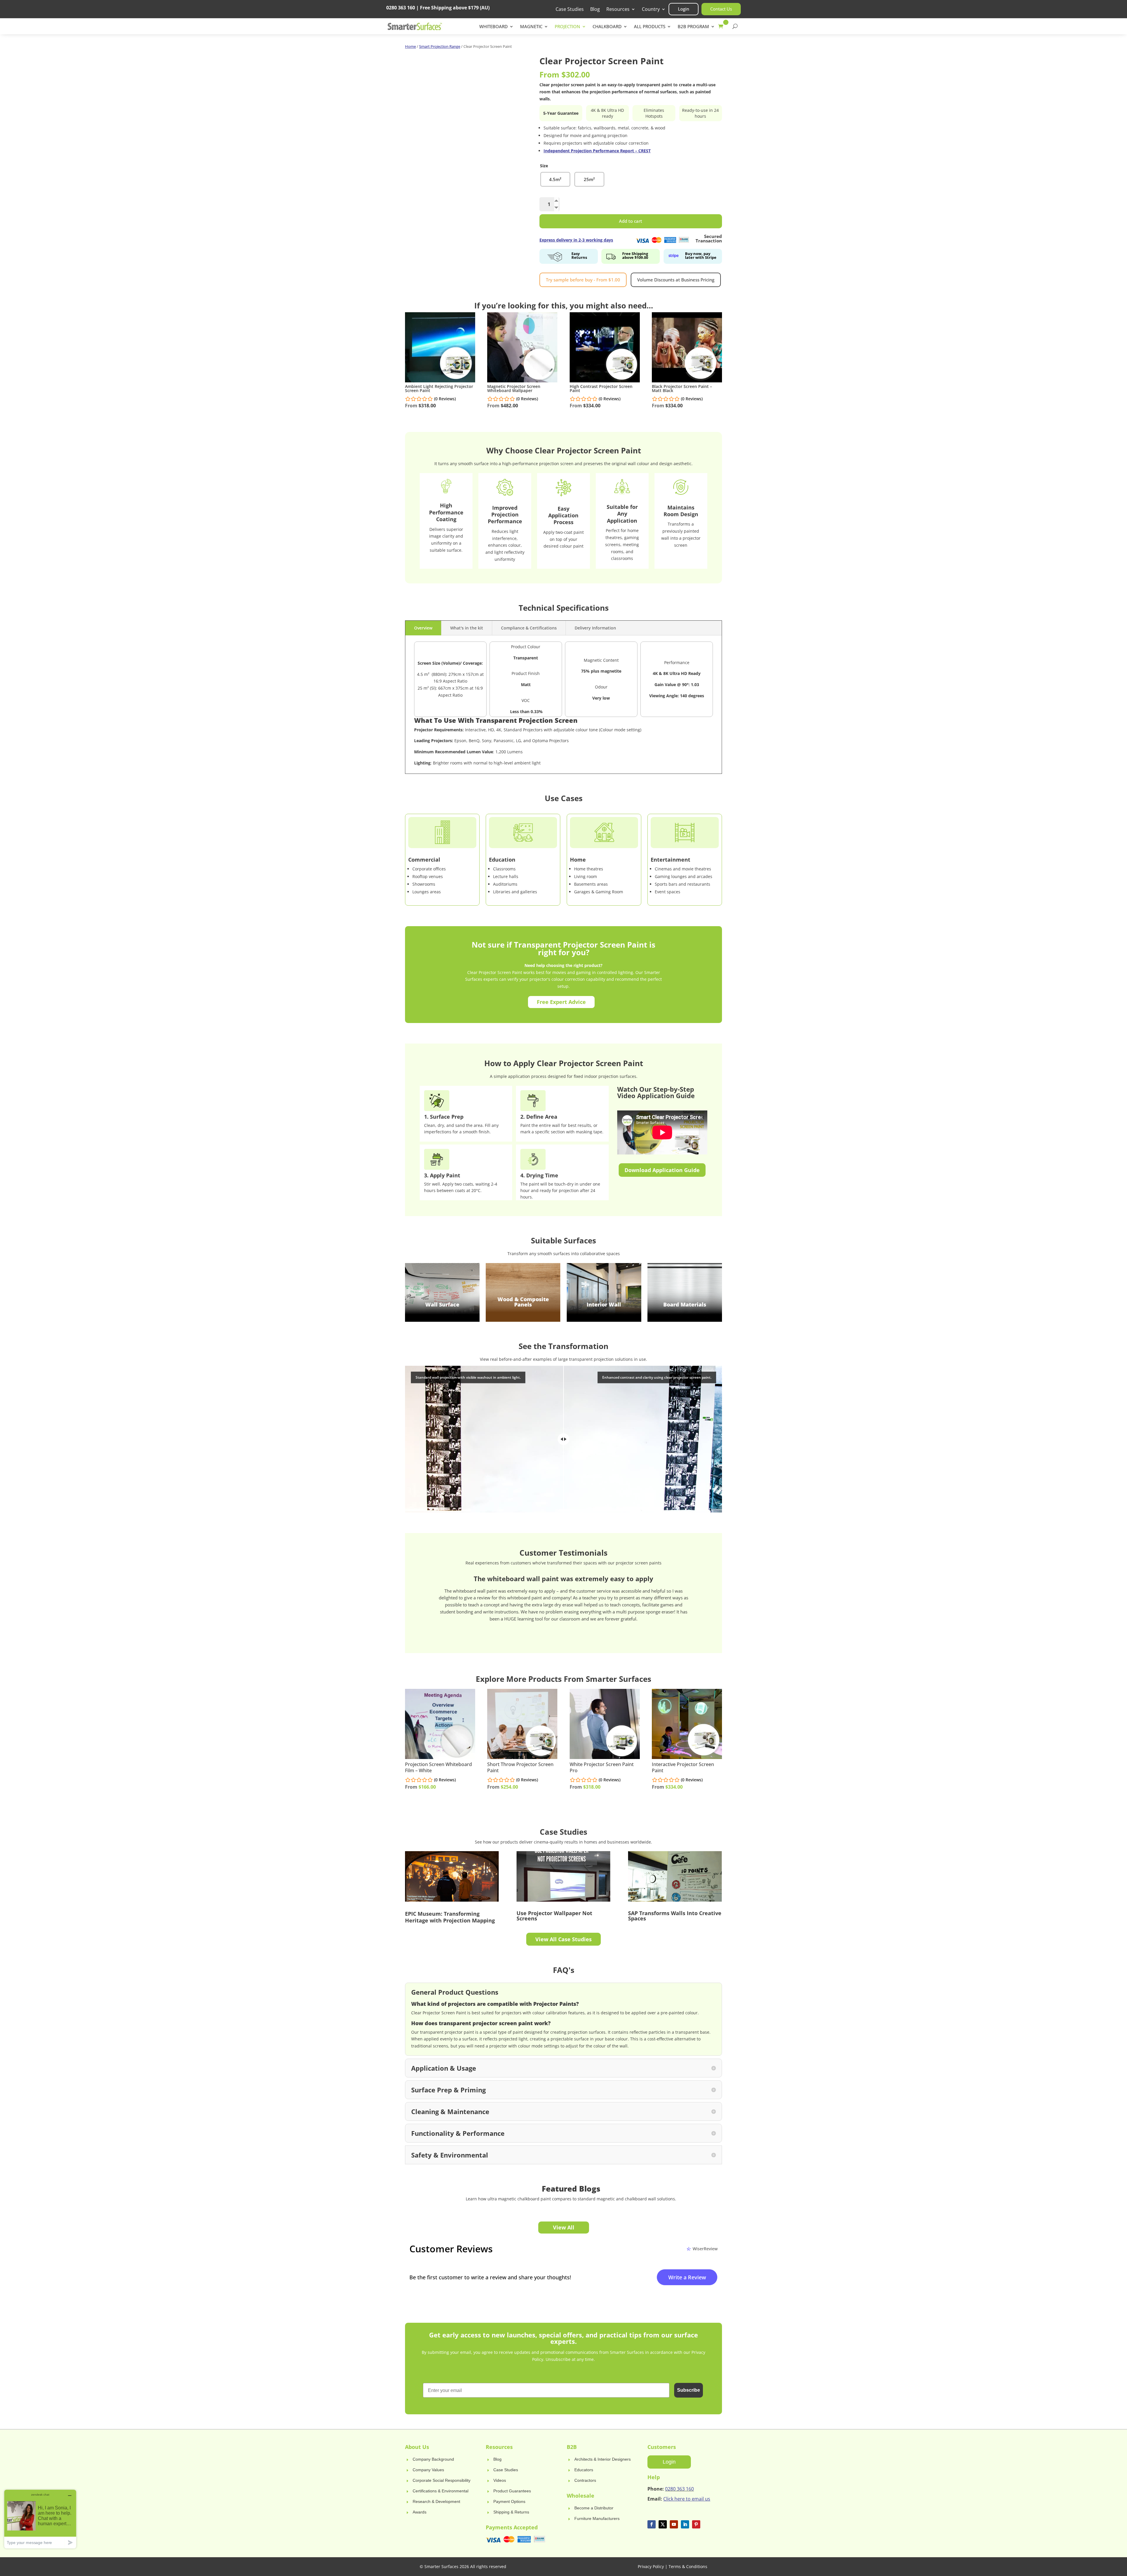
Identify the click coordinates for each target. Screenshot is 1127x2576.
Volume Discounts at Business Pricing (676, 280)
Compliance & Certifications (529, 628)
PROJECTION (567, 27)
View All (564, 2227)
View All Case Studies (563, 1939)
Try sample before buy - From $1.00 (583, 280)
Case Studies (570, 10)
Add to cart (631, 221)
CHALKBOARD (607, 27)
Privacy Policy (651, 2566)
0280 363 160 (679, 2489)
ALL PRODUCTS (650, 27)
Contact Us (721, 9)
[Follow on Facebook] (652, 2524)
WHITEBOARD (494, 27)
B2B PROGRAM (693, 27)
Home (410, 46)
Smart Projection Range (440, 46)
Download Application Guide (662, 1170)
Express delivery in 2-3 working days (576, 240)
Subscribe (689, 2390)
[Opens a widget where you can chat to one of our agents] (40, 2519)
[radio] (555, 179)
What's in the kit (467, 628)
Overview (423, 628)
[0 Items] (722, 26)
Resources (618, 10)
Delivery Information (595, 628)
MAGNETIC (531, 27)
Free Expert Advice (561, 1002)
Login (684, 9)
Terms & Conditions (688, 2566)
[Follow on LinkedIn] (685, 2524)
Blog (595, 10)
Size (544, 166)
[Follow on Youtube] (674, 2524)
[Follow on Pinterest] (696, 2524)
